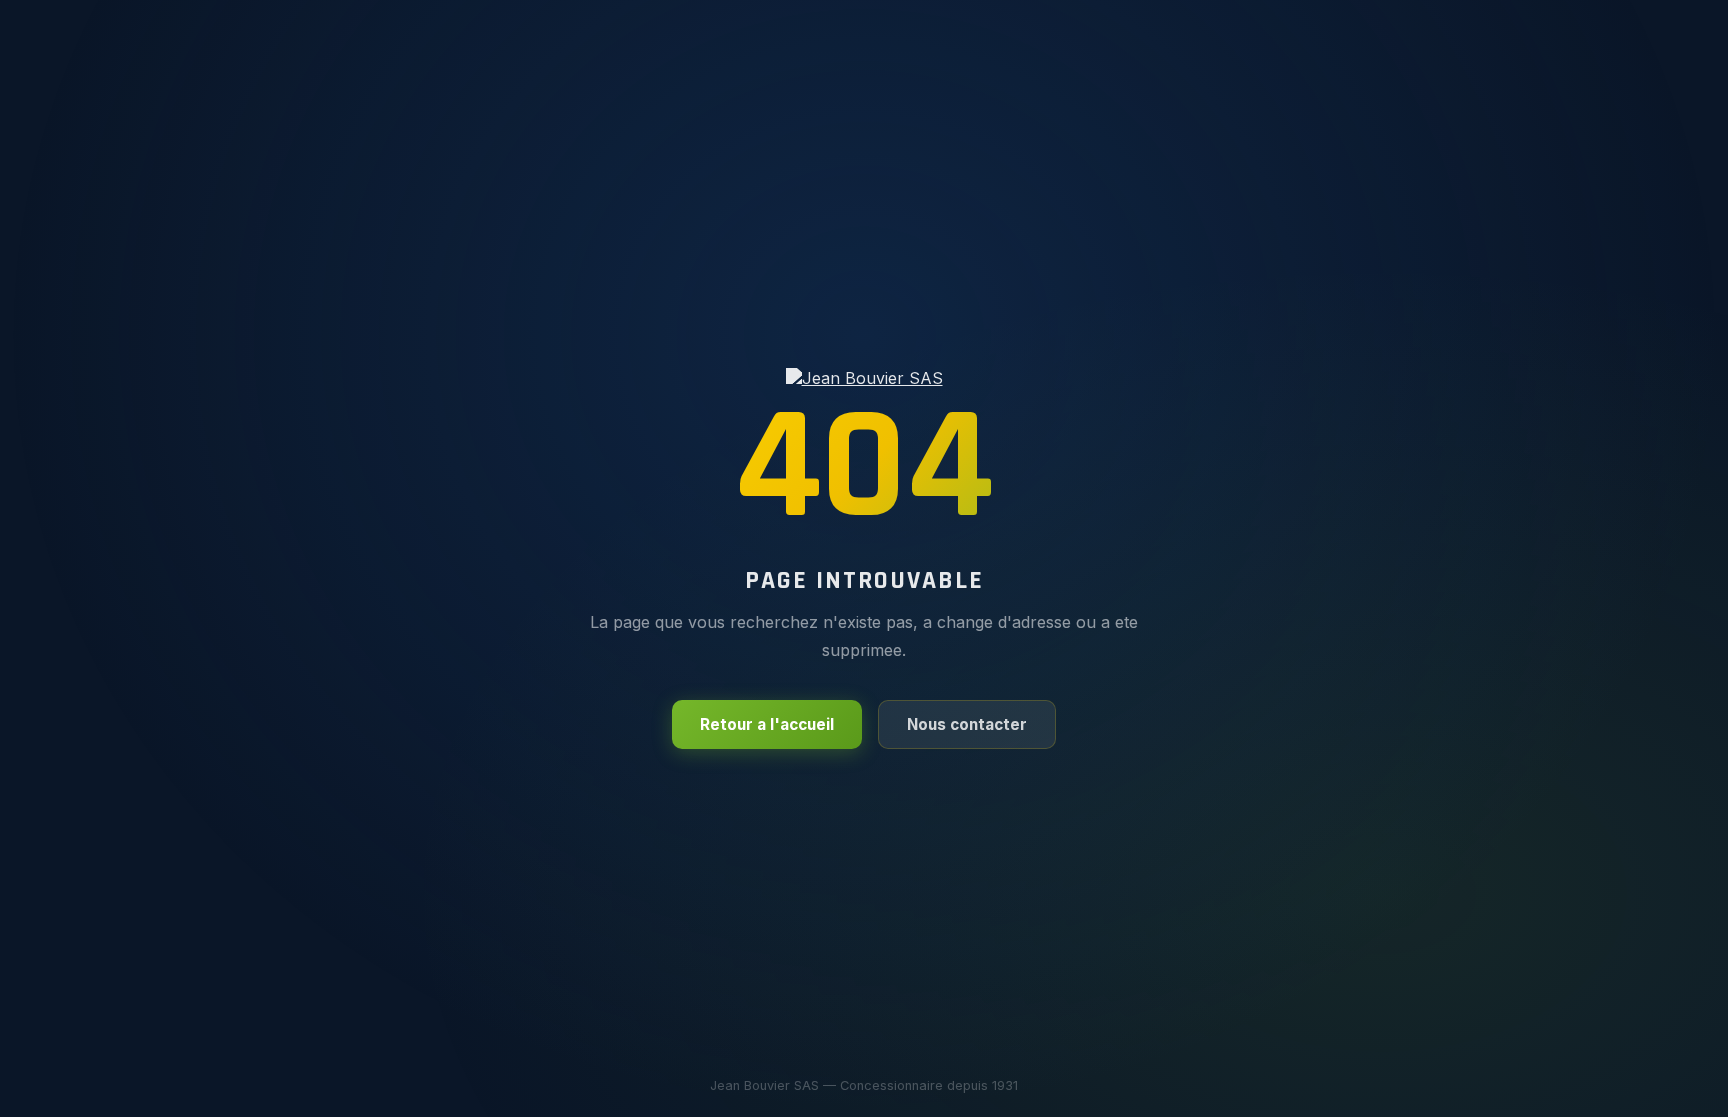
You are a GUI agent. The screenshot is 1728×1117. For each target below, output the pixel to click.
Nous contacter (967, 724)
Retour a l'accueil (767, 724)
